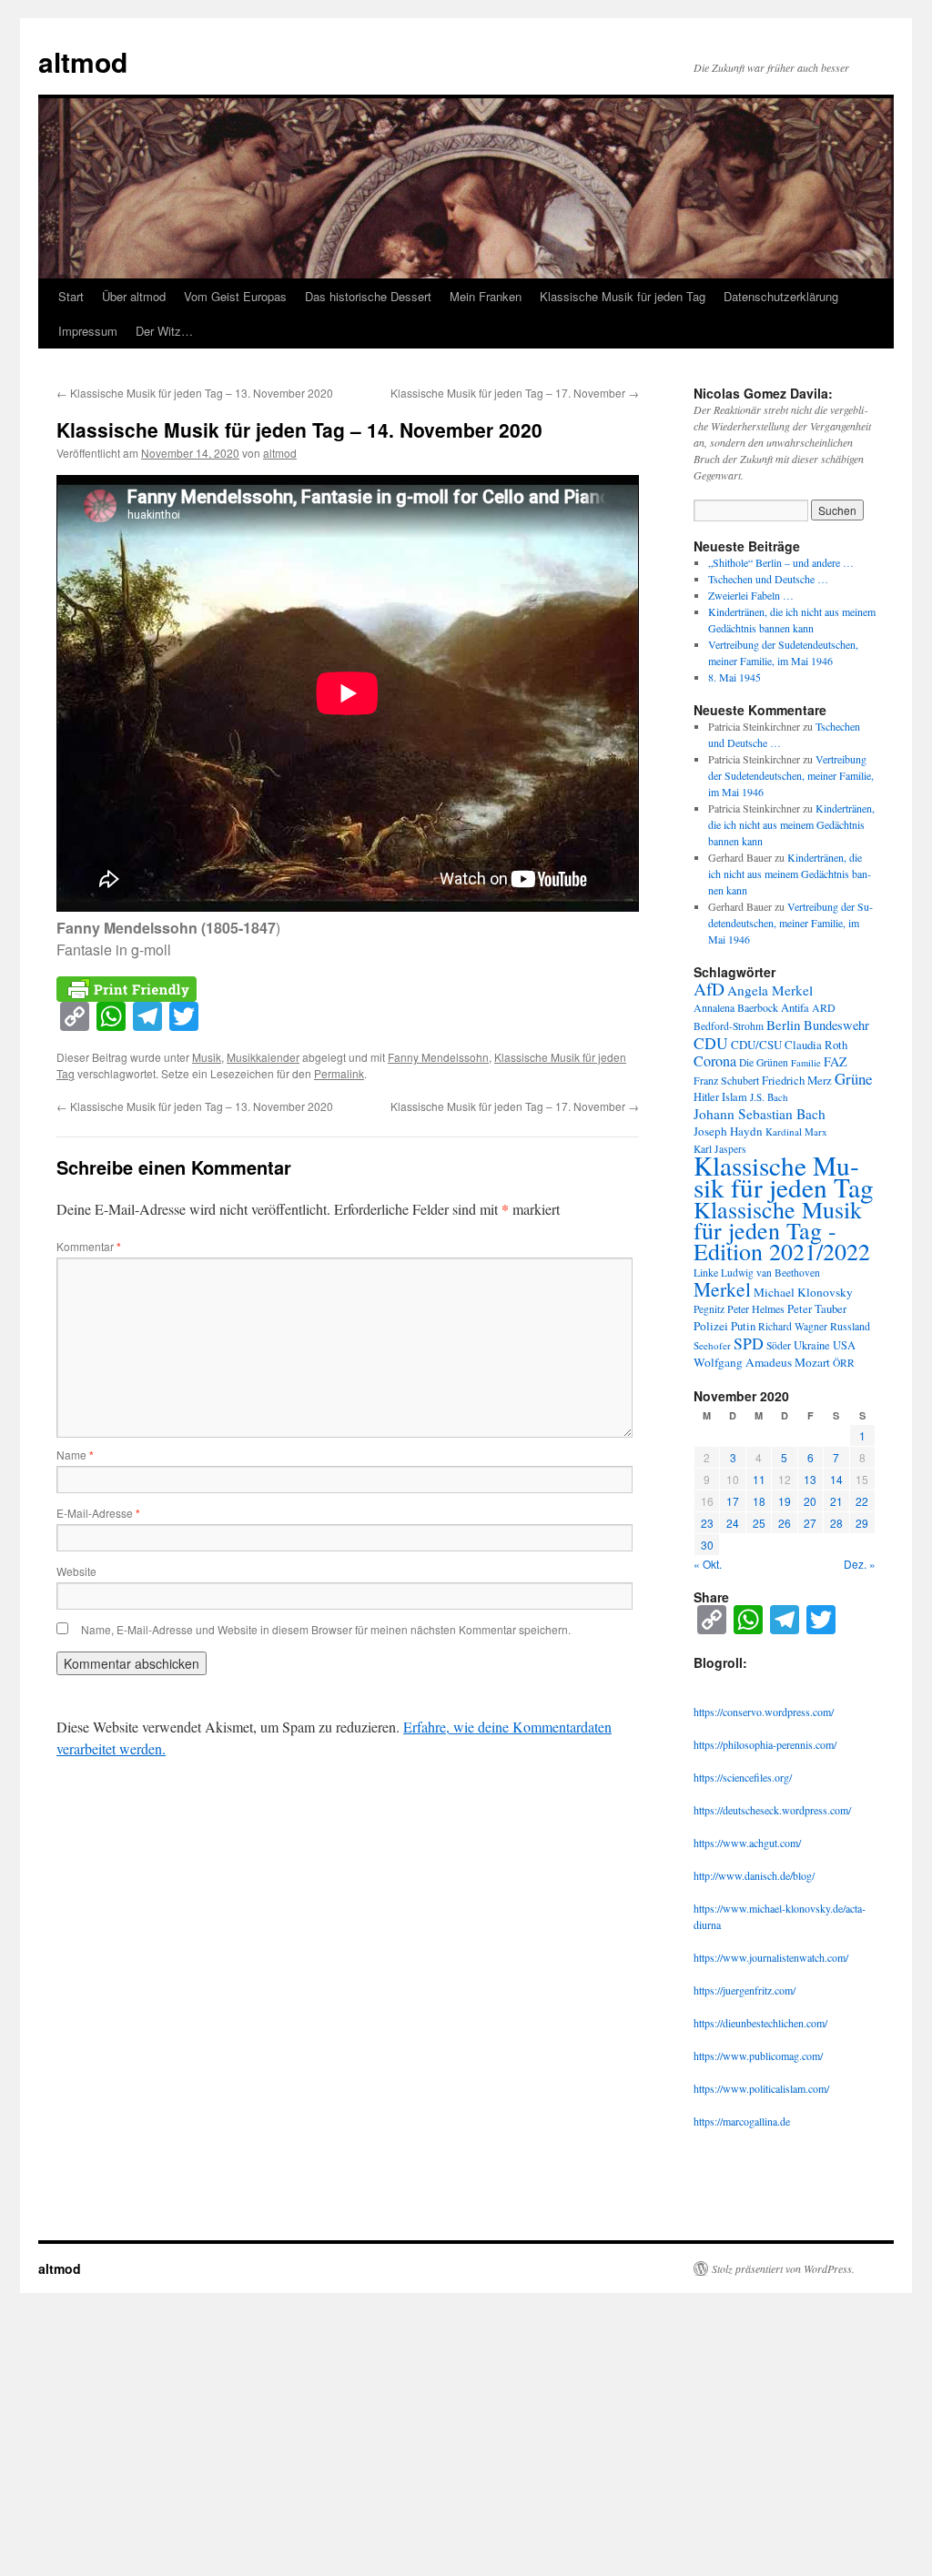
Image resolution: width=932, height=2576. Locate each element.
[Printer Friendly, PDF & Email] (127, 987)
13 (810, 1479)
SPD (749, 1343)
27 (810, 1523)
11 (759, 1479)
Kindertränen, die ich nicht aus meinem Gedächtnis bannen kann (791, 824)
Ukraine (812, 1345)
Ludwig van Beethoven (770, 1273)
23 (707, 1523)
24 (733, 1523)
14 (836, 1479)
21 (836, 1501)
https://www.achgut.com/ (747, 1843)
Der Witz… (164, 331)
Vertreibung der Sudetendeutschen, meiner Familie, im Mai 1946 (791, 775)
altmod (83, 61)
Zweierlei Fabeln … (751, 595)
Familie (806, 1063)
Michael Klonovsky (803, 1292)
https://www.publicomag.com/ (758, 2056)
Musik (207, 1057)
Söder (779, 1345)
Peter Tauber (817, 1308)
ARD (824, 1007)
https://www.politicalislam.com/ (761, 2088)
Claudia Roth (816, 1045)
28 (836, 1523)
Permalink (339, 1073)
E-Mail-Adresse (98, 1513)
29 (862, 1523)
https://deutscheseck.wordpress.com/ (772, 1810)
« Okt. (708, 1564)
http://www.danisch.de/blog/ (754, 1875)
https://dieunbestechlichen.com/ (760, 2023)
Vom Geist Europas (235, 296)
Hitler (706, 1097)
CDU (711, 1043)
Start (71, 296)
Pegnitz (709, 1309)
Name (75, 1455)
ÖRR (844, 1363)
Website (76, 1571)
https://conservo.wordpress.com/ (764, 1712)
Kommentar (89, 1246)
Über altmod (134, 296)
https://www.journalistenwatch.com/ (771, 1957)
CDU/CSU (756, 1045)
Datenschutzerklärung (781, 296)
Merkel (722, 1289)
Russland (850, 1326)
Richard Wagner (793, 1326)
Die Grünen (764, 1062)
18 (759, 1501)
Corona (715, 1061)
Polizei (711, 1326)
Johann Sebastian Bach (760, 1114)
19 (785, 1501)
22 (862, 1501)
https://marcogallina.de (742, 2121)
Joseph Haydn (728, 1131)
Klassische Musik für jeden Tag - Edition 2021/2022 (782, 1230)
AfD (709, 988)
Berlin (784, 1025)
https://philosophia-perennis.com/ (765, 1744)
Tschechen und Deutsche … (768, 579)
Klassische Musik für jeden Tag (623, 296)
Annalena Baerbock (736, 1007)
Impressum (88, 331)
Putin (743, 1326)
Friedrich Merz (797, 1080)
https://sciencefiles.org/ (743, 1777)
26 (785, 1523)
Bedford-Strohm (729, 1026)
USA (844, 1345)
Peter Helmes (756, 1308)
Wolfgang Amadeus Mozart (762, 1362)
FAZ (836, 1061)
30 (707, 1545)
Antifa (795, 1008)
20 (810, 1501)
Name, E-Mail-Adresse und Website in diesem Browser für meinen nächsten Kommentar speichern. (326, 1629)
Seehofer (712, 1345)
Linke (706, 1272)
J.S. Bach (769, 1097)
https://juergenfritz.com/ (745, 1990)
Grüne (854, 1079)
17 (733, 1501)
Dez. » (860, 1564)
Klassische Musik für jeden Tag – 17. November (515, 393)
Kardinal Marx (796, 1131)
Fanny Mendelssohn (438, 1057)
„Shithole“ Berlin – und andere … (781, 562)
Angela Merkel (770, 990)
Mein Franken (486, 296)
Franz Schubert (726, 1080)
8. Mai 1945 (734, 677)
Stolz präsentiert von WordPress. (783, 2268)
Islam (734, 1097)
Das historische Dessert (368, 296)
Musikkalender (263, 1057)
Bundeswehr (836, 1025)
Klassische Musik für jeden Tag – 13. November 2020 (195, 393)
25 (759, 1523)
